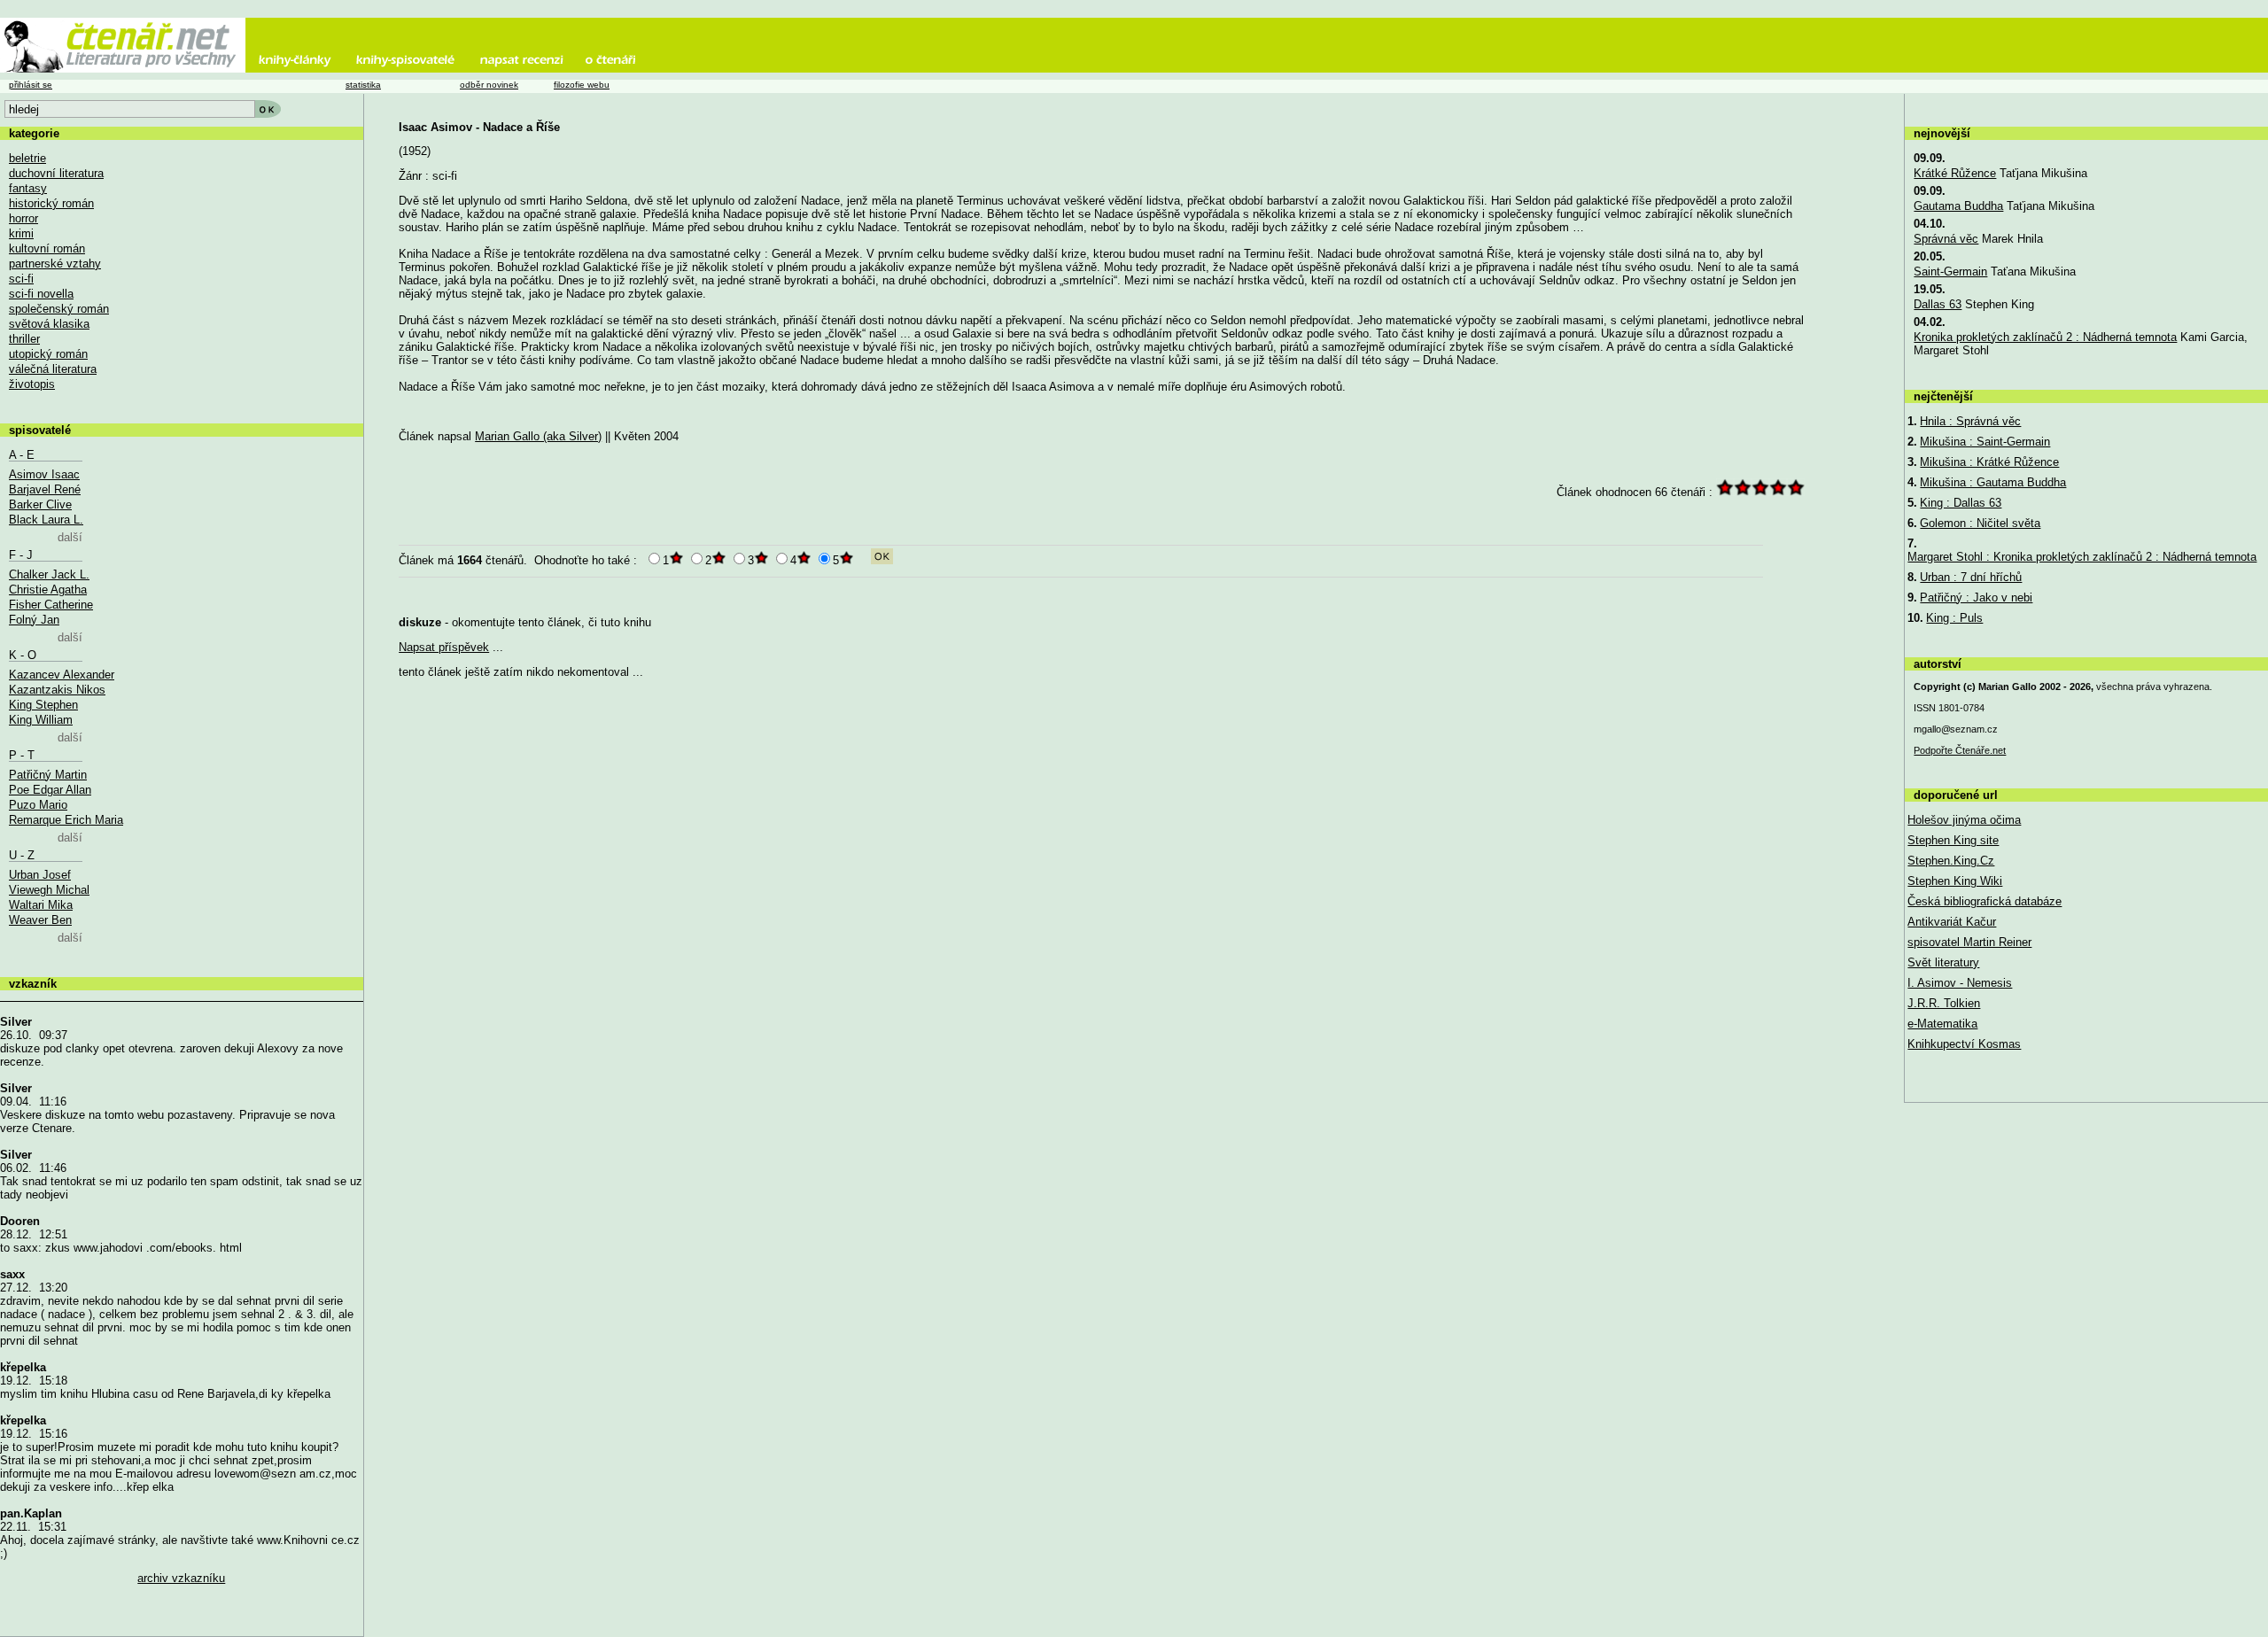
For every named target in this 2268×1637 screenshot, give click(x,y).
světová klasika (49, 324)
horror (23, 218)
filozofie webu (582, 85)
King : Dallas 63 (1961, 503)
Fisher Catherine (51, 605)
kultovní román (47, 248)
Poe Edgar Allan (50, 790)
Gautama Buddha (1958, 206)
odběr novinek (489, 85)
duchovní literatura (56, 173)
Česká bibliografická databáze (1984, 901)
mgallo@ (1956, 729)
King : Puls (1954, 618)
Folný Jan (34, 620)
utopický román (48, 354)
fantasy (28, 188)
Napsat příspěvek (444, 647)
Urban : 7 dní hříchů (1971, 577)
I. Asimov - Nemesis (1960, 983)
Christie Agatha (48, 590)
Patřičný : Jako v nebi (1976, 597)
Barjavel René (45, 489)
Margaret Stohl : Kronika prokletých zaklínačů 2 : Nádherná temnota (2082, 557)
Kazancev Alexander (62, 675)
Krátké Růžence (1955, 173)
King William (41, 720)
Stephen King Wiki (1955, 881)
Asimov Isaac (44, 474)
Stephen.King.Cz (1951, 861)
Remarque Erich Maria (66, 820)
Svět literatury (1943, 962)
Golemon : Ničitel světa (1980, 523)
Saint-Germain (1950, 272)
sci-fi (21, 279)
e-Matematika (1942, 1024)
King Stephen (43, 705)
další (70, 537)
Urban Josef (40, 875)
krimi (21, 233)
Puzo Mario (38, 805)
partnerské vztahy (55, 264)
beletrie (27, 158)
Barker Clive (40, 504)
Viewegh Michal (49, 890)
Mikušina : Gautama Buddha (1993, 482)
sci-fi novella (41, 294)
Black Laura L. (46, 520)
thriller (24, 339)
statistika (363, 85)
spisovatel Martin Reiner (1969, 942)
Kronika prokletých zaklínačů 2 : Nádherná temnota (2045, 337)
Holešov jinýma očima (1964, 820)
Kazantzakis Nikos (57, 690)
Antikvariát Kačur (1952, 922)
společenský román (59, 309)
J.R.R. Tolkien (1944, 1003)
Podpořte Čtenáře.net (1960, 750)
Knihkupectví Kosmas (1964, 1044)
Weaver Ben (40, 920)
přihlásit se (31, 85)
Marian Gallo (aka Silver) (538, 436)
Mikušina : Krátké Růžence (1989, 462)
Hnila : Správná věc (1970, 421)
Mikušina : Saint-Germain (1985, 442)
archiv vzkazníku (181, 1578)
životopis (32, 384)
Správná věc (1946, 239)
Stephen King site (1953, 840)
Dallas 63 (1938, 304)
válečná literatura (53, 369)
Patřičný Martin (48, 775)
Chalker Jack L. (49, 574)
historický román (51, 203)
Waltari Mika (41, 905)
